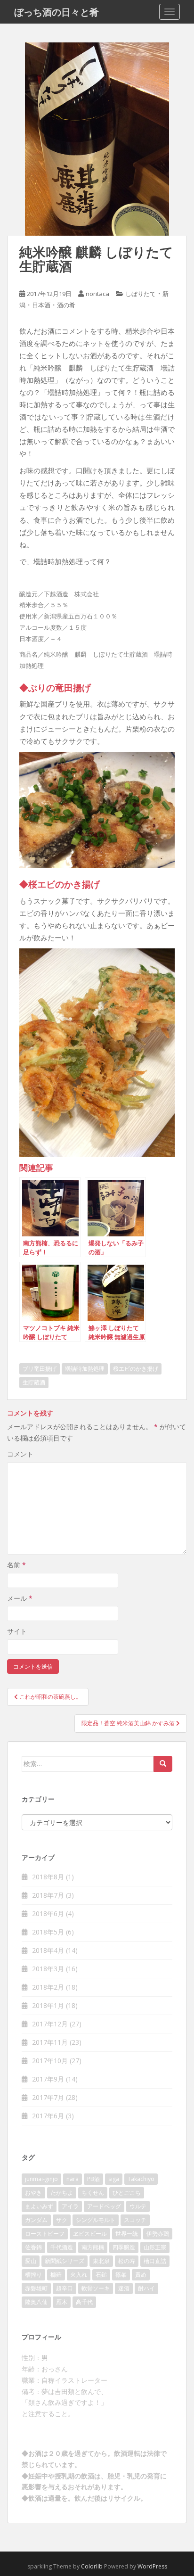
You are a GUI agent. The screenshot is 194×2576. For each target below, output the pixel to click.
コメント (20, 1454)
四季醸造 (124, 2247)
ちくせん (93, 2193)
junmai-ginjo (41, 2179)
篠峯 (121, 2275)
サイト (17, 1631)
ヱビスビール (90, 2234)
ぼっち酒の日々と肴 (57, 12)
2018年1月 (48, 2005)
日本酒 (41, 305)
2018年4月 (48, 1950)
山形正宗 (155, 2247)
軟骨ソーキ (96, 2288)
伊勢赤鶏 (158, 2234)
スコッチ (135, 2220)
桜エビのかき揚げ (136, 1369)
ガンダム (36, 2220)
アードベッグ (104, 2206)
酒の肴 (66, 305)
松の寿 (127, 2261)
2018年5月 (48, 1932)
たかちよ (62, 2193)
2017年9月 (48, 2079)
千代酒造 (62, 2247)
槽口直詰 (155, 2261)
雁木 (62, 2302)
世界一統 (127, 2234)
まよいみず (39, 2206)
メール (20, 1598)
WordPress (152, 2566)
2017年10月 (50, 2061)
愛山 (31, 2261)
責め (141, 2275)
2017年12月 (50, 2024)
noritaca (97, 294)
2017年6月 (48, 2116)
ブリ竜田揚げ (40, 1369)
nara (73, 2179)
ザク (62, 2220)
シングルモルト (96, 2220)
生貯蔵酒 (34, 1382)
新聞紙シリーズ (65, 2261)
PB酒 (93, 2179)
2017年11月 (50, 2042)
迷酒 (124, 2288)
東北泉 (101, 2261)
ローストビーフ (45, 2234)
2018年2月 (48, 1987)
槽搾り (33, 2275)
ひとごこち (127, 2193)
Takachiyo (141, 2179)
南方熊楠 (93, 2247)
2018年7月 (48, 1895)
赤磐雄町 (36, 2288)
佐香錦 (33, 2247)
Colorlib (92, 2566)
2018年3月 (48, 1969)
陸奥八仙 (36, 2302)
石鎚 (101, 2275)
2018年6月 (48, 1913)
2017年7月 (48, 2097)
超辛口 (65, 2288)
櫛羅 (56, 2275)
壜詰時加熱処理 (85, 1369)
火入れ (79, 2275)
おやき (33, 2193)
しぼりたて (141, 294)
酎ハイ (146, 2288)
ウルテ (138, 2206)
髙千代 (84, 2302)
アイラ (70, 2206)
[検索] (163, 1764)
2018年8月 (48, 1877)
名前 (16, 1565)
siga (114, 2179)
